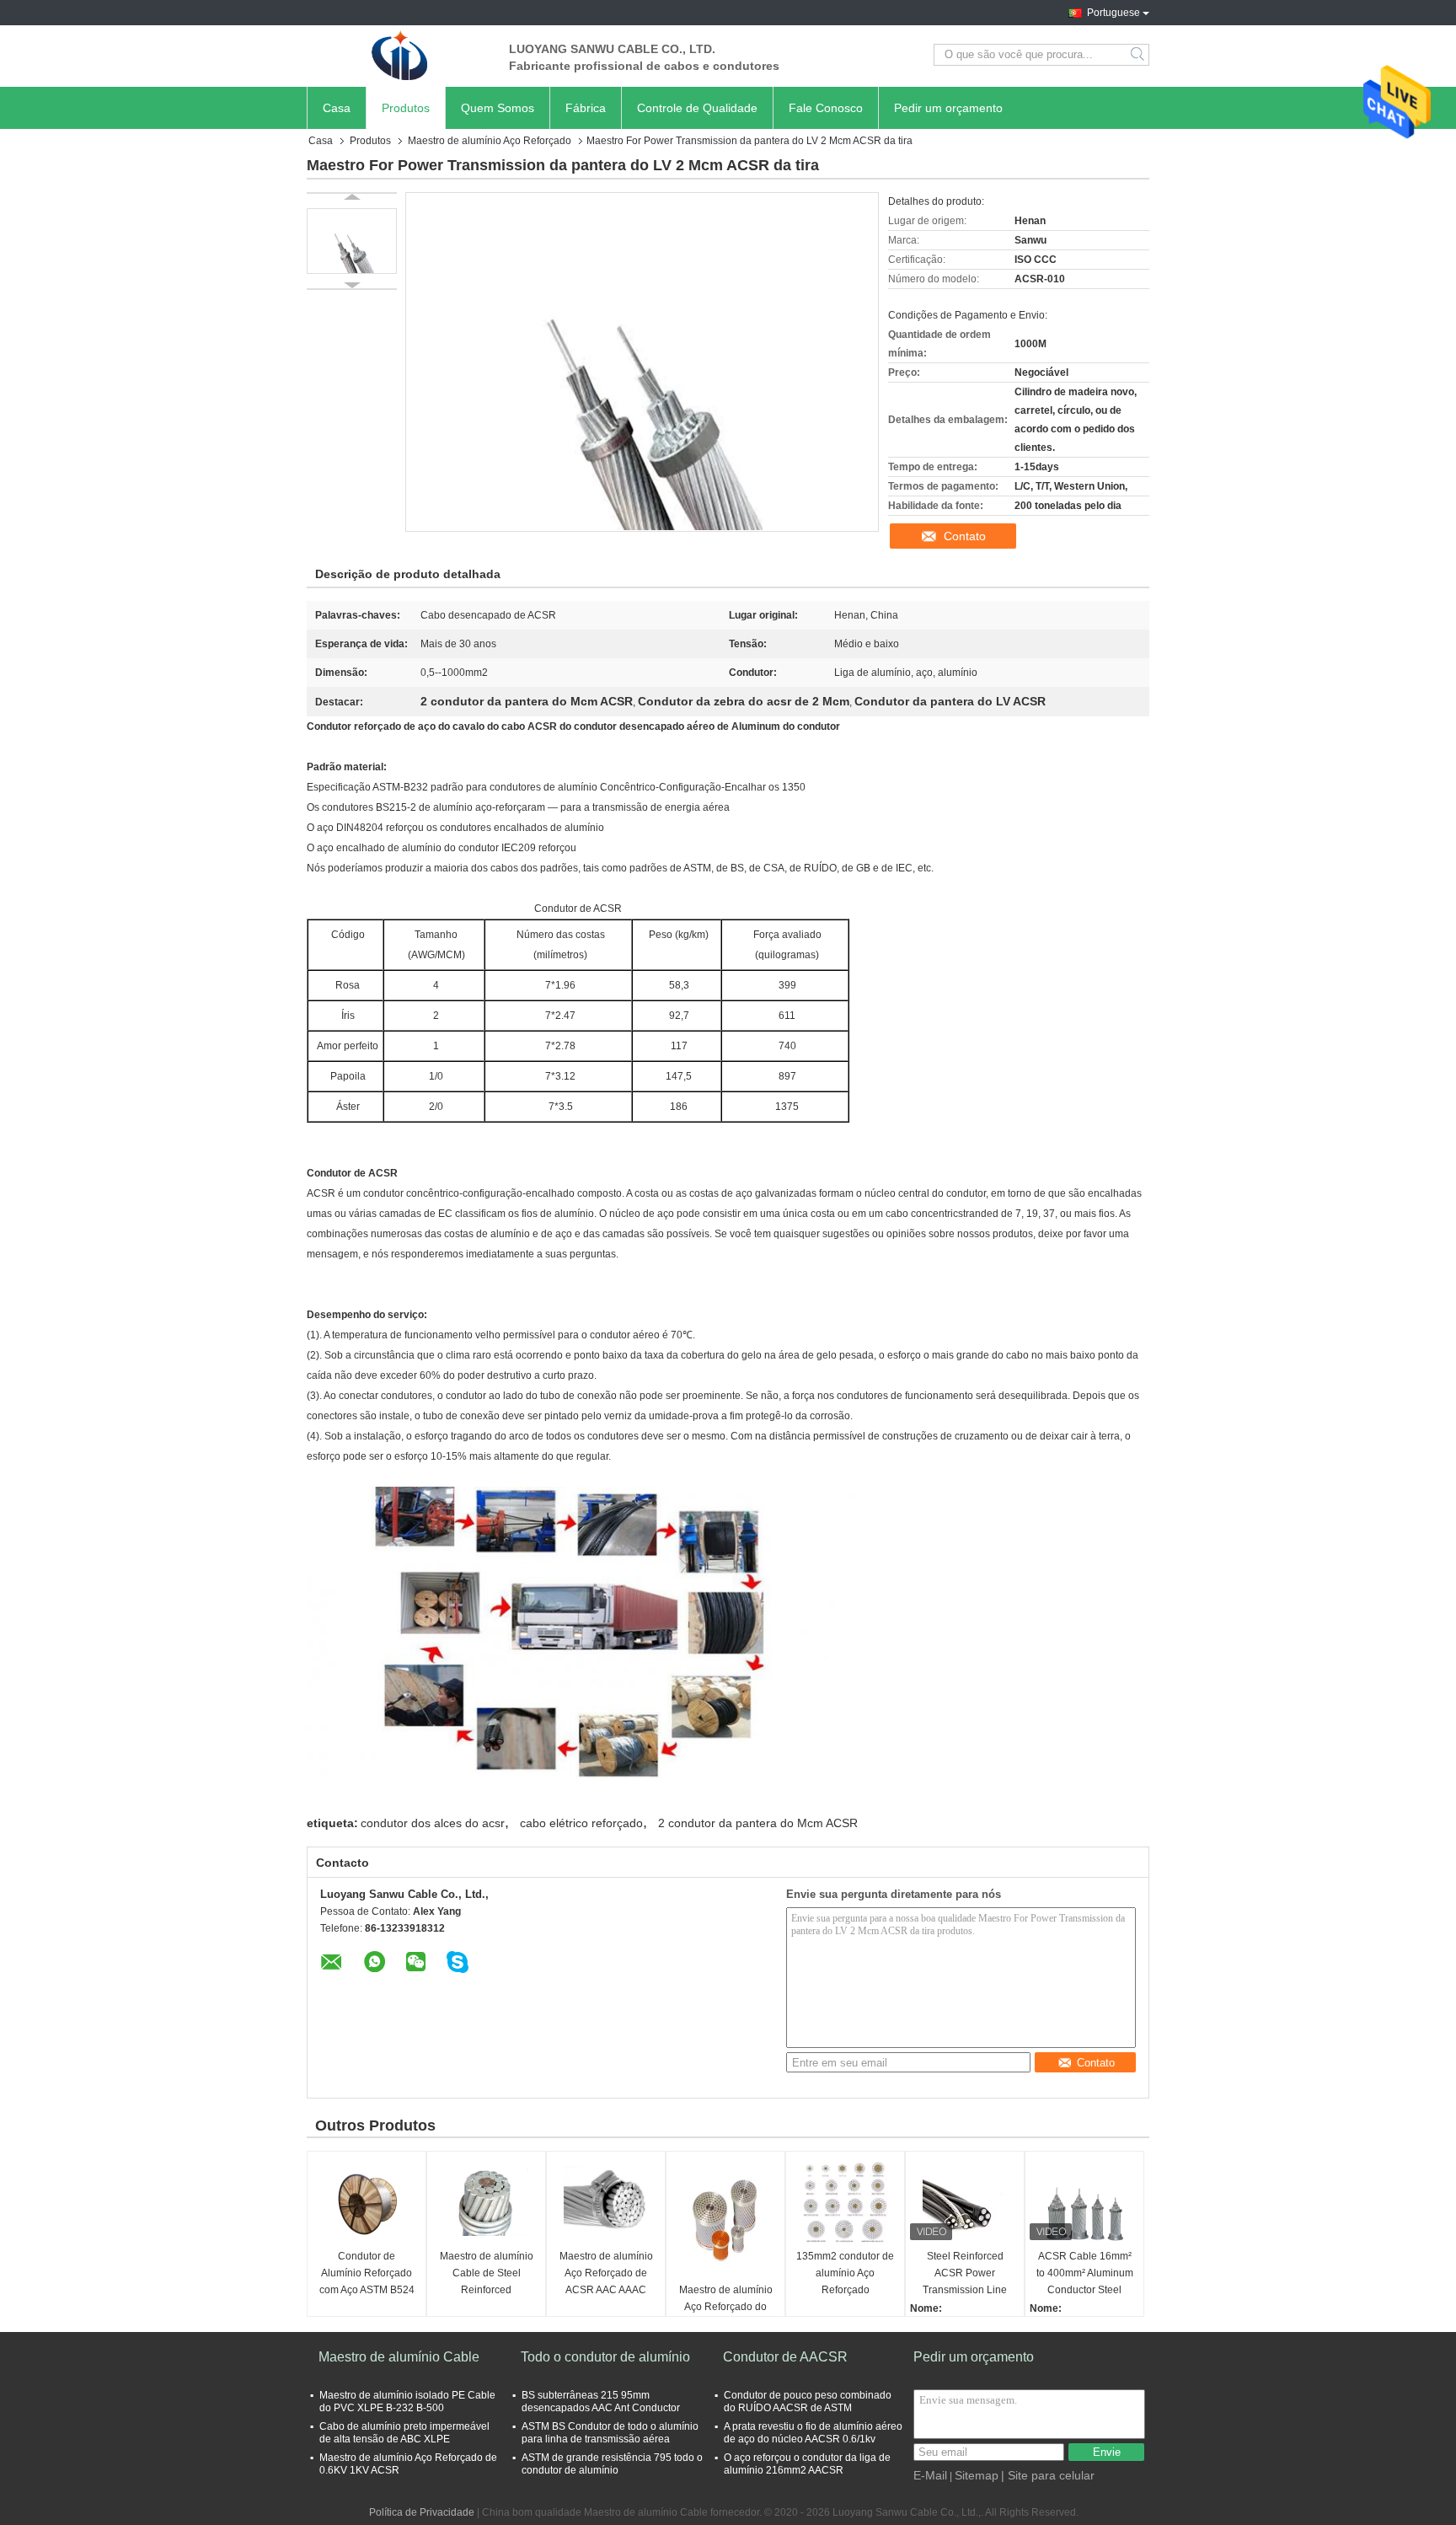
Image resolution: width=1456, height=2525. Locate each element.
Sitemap (977, 2475)
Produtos (406, 108)
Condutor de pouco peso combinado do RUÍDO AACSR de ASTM (808, 2402)
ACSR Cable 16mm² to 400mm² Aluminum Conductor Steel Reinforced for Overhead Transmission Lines (1085, 2274)
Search (1139, 55)
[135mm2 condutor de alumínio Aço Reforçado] (845, 2202)
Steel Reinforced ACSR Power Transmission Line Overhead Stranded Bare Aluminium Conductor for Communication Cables (965, 2274)
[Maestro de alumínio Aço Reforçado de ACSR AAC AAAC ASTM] (606, 2202)
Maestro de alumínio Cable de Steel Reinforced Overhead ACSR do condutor (487, 2274)
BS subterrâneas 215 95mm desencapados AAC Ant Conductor (601, 2402)
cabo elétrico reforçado (581, 1823)
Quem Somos (498, 108)
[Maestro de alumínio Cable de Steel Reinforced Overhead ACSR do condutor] (486, 2202)
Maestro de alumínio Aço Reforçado (490, 141)
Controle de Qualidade (697, 108)
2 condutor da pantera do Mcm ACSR (758, 1823)
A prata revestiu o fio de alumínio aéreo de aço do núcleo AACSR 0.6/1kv (813, 2433)
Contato (965, 536)
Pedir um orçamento (948, 108)
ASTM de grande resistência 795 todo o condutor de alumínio (612, 2464)
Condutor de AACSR (785, 2357)
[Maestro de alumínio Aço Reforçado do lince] (725, 2219)
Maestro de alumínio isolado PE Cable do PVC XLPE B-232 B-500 (407, 2402)
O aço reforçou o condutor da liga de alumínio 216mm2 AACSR (807, 2464)
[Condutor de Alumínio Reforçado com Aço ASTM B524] (367, 2202)
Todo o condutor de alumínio (605, 2357)
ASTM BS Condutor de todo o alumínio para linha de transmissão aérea (610, 2433)
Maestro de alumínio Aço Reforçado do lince (726, 2307)
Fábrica (586, 108)
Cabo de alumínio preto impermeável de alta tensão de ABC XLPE (404, 2433)
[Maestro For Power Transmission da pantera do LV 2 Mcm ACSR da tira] (352, 241)
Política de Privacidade (422, 2512)
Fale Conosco (826, 108)
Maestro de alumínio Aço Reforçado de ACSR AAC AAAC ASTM (606, 2274)
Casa (337, 108)
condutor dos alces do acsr (433, 1823)
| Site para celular (1048, 2475)
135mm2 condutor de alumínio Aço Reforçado (845, 2273)
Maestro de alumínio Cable (399, 2357)
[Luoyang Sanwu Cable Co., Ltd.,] (399, 55)
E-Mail (930, 2475)
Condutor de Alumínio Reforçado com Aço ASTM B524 (367, 2273)
